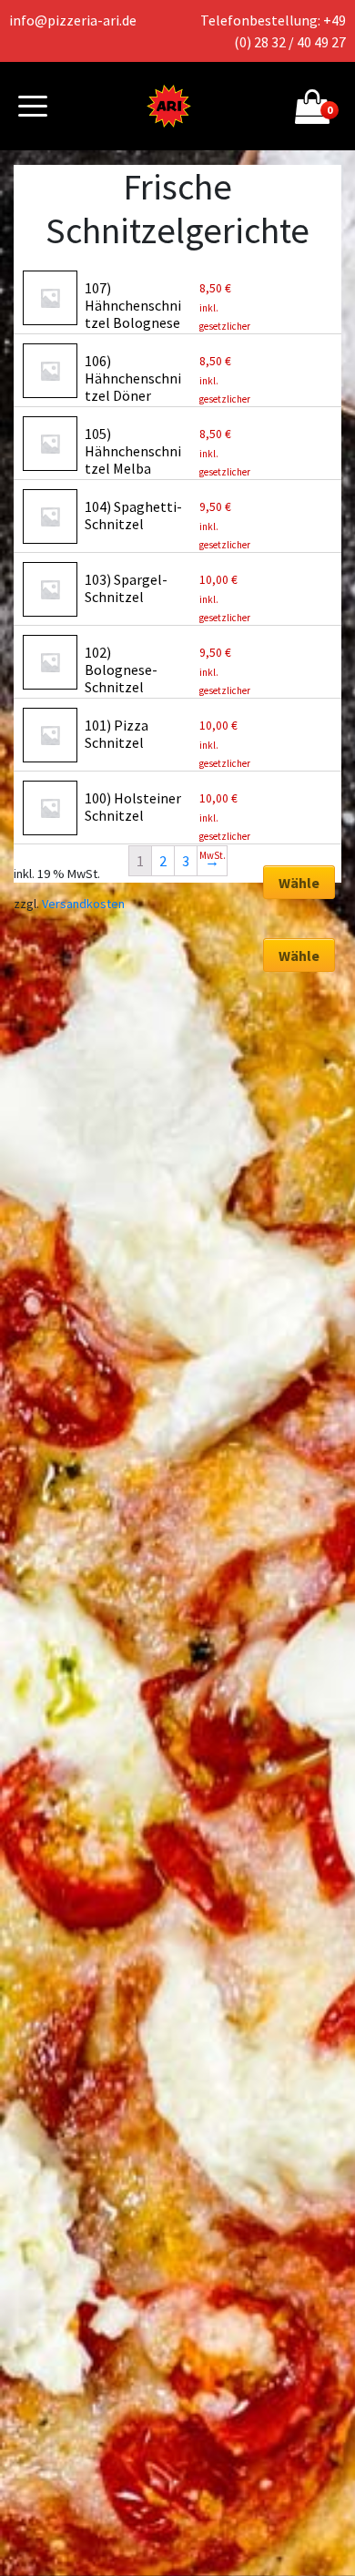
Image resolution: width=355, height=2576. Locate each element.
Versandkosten (83, 904)
